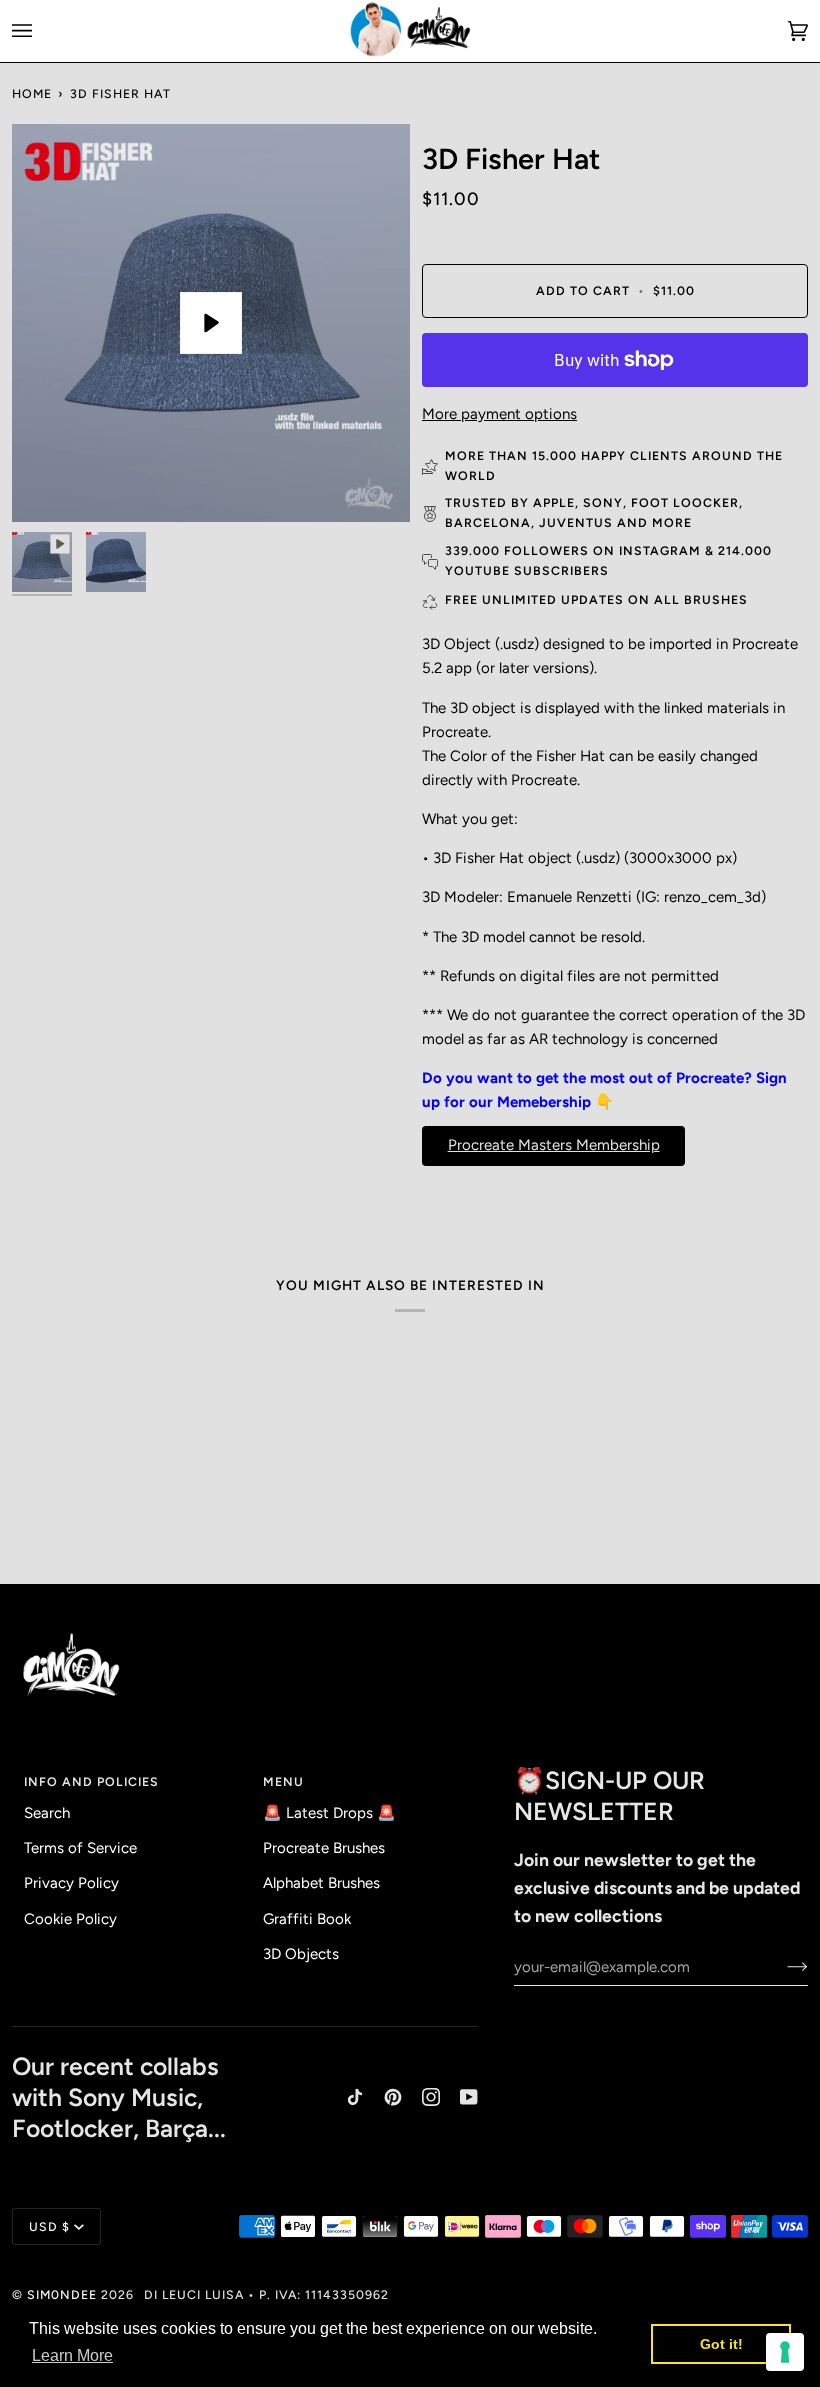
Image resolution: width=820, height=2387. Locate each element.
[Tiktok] (355, 2097)
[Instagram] (431, 2097)
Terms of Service (80, 1848)
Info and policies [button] (91, 1781)
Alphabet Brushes (321, 1883)
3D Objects (301, 1954)
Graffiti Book (307, 1919)
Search (47, 1813)
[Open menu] (42, 31)
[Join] (781, 1967)
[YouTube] (469, 2097)
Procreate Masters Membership (554, 1145)
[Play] (211, 323)
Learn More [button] (72, 2355)
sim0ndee (62, 2294)
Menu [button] (283, 1781)
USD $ (49, 2226)
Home (32, 93)
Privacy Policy (71, 1883)
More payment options (499, 414)
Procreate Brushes (324, 1848)
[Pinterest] (393, 2097)
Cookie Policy (70, 1919)
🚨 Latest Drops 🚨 (329, 1813)
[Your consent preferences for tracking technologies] (785, 2352)
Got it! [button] (721, 2344)
